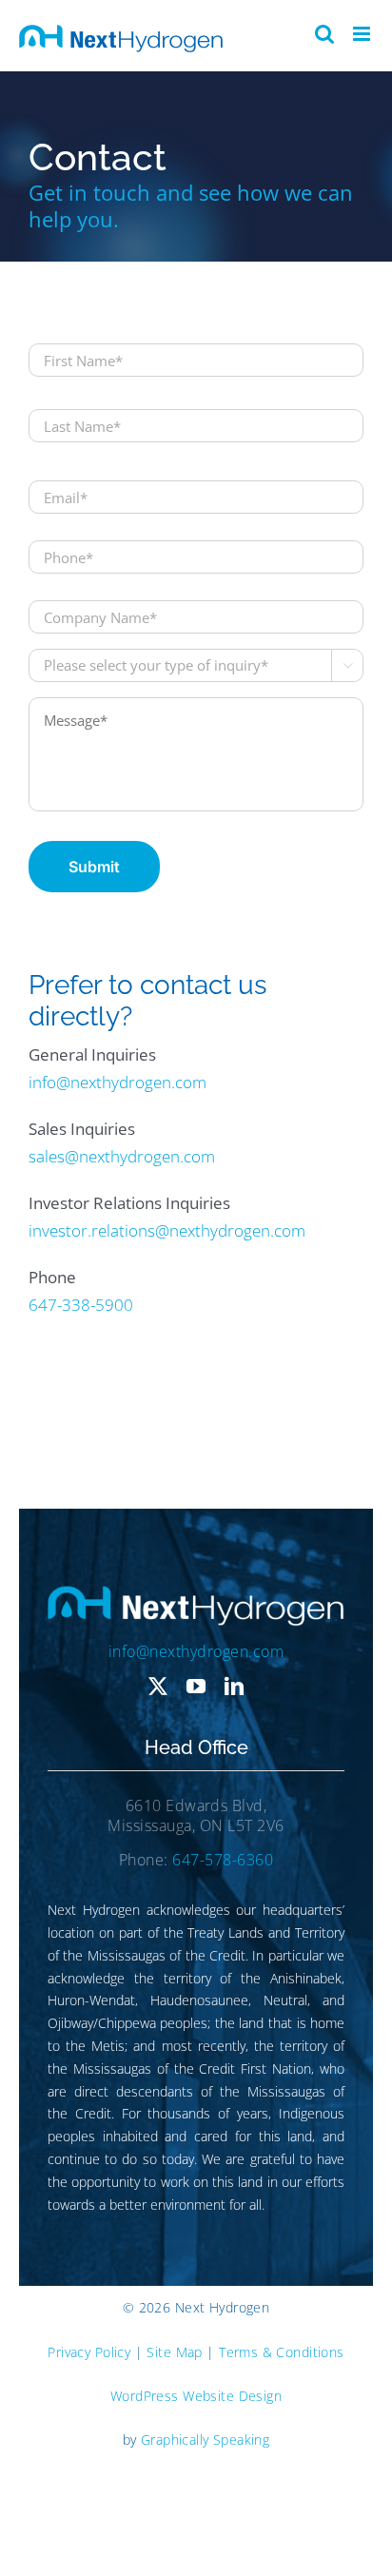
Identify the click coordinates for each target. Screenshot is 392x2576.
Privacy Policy (89, 2352)
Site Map (174, 2352)
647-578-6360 (223, 1860)
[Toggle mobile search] (324, 34)
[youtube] (196, 1687)
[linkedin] (234, 1687)
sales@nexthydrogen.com (122, 1156)
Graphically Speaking (205, 2439)
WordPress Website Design (196, 2396)
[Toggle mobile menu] (363, 34)
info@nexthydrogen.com (118, 1082)
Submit (94, 867)
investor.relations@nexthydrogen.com (167, 1230)
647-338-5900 (81, 1305)
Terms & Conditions (282, 2352)
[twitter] (158, 1687)
